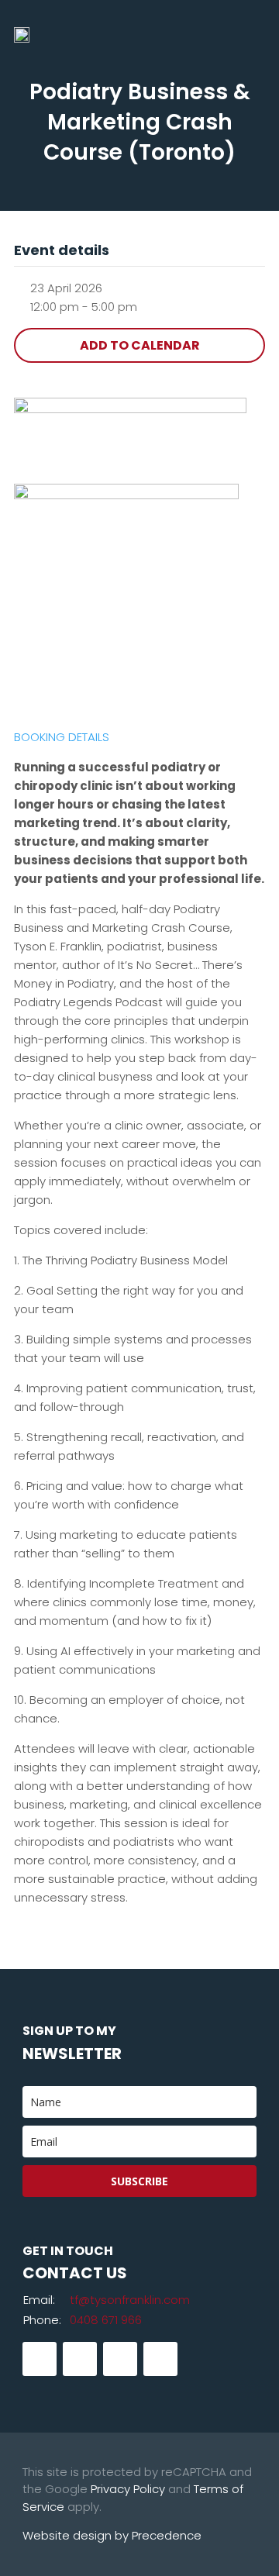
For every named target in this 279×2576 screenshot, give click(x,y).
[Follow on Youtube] (160, 2359)
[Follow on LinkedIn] (80, 2359)
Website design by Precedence (112, 2535)
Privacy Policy (128, 2489)
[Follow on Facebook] (40, 2359)
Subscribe (139, 2181)
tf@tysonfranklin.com (130, 2300)
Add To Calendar (140, 345)
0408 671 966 (106, 2320)
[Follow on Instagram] (120, 2359)
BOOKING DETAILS (62, 737)
